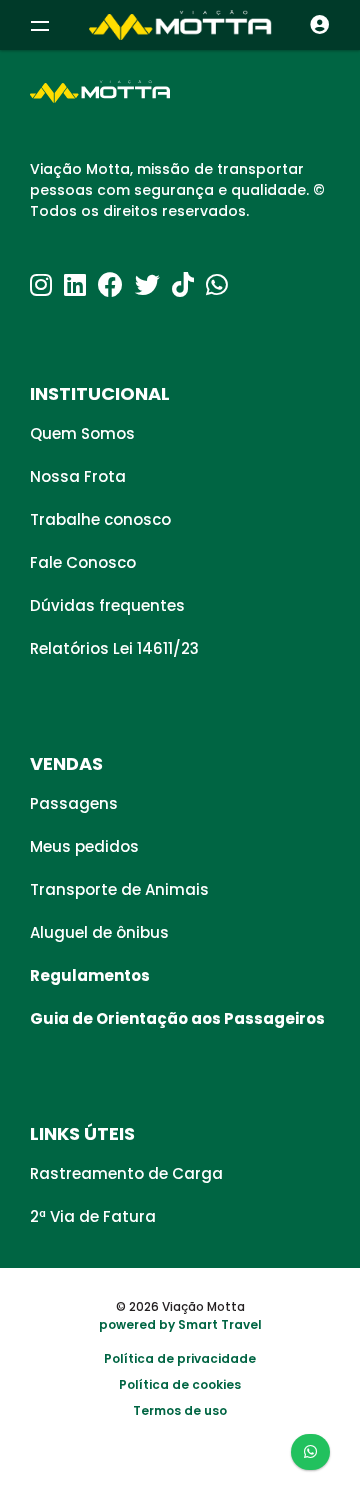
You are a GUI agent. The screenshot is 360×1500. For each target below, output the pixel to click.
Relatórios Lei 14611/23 (114, 648)
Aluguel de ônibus (99, 932)
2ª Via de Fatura (93, 1216)
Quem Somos (82, 433)
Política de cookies (180, 1384)
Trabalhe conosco (100, 519)
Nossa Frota (78, 476)
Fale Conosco (83, 562)
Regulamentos (90, 975)
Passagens (74, 803)
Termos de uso (180, 1410)
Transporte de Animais (119, 889)
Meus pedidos (84, 846)
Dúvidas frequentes (107, 605)
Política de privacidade (180, 1358)
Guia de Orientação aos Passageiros (177, 1018)
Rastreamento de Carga (126, 1173)
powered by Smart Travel (180, 1324)
